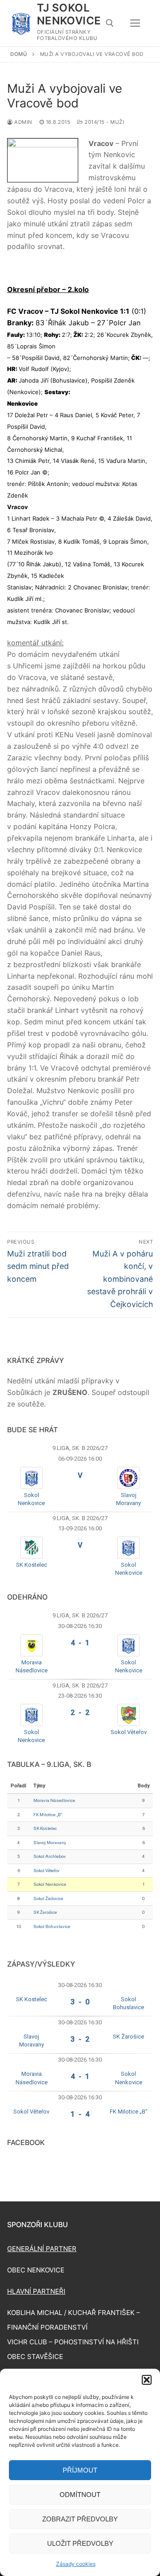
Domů (19, 54)
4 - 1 (80, 1643)
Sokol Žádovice (48, 1898)
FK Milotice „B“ (48, 1815)
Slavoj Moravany (50, 1843)
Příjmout (80, 2470)
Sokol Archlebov (50, 1856)
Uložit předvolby (80, 2543)
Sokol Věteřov (129, 1732)
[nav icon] (135, 23)
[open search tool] (110, 23)
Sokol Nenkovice (50, 1884)
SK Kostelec (32, 1565)
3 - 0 (80, 2002)
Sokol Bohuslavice (52, 1926)
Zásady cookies (76, 2564)
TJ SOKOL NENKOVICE (69, 14)
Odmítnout (80, 2495)
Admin (23, 122)
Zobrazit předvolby (80, 2519)
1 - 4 (80, 2114)
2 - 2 (80, 1713)
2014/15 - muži (104, 122)
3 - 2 (80, 2039)
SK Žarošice (45, 1912)
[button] (147, 2380)
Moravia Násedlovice (54, 1800)
